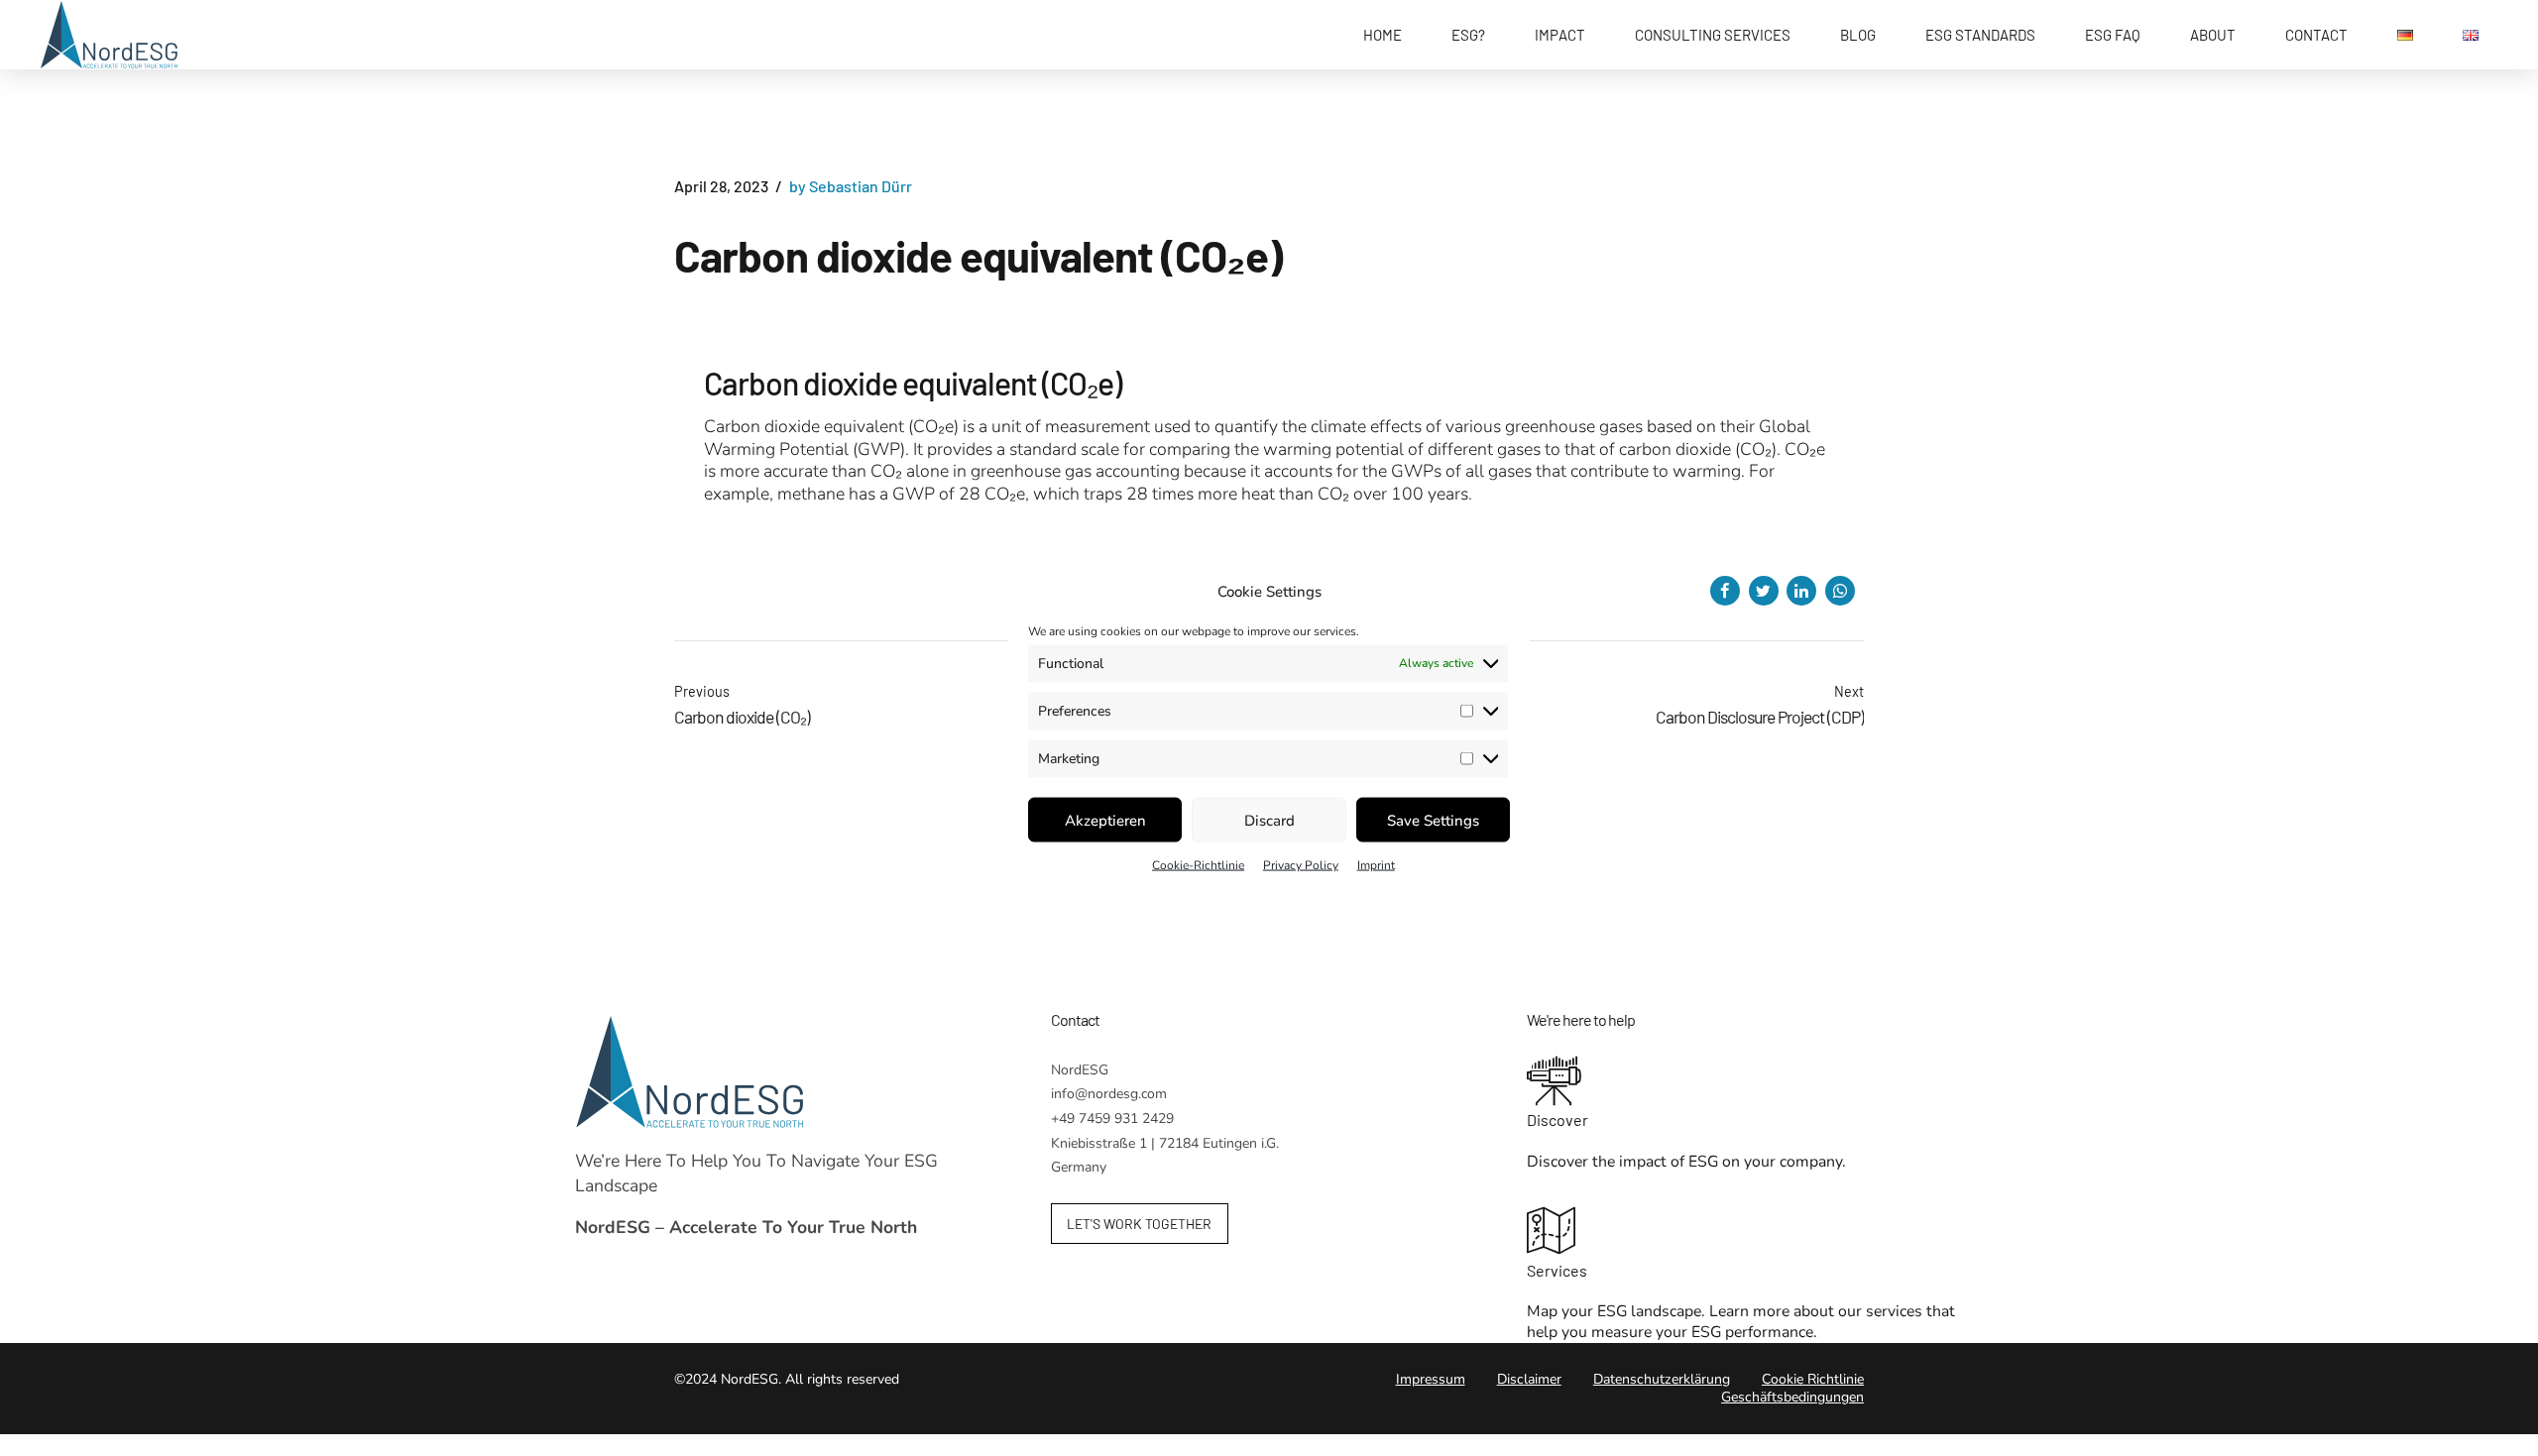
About (2213, 35)
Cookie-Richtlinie (1198, 864)
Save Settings (1433, 820)
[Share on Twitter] (1764, 591)
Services (1557, 1270)
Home (1383, 35)
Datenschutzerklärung (1662, 1379)
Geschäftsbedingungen (1792, 1397)
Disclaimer (1529, 1379)
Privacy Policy (1301, 864)
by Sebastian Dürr (851, 186)
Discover (1557, 1120)
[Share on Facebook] (1725, 591)
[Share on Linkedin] (1801, 591)
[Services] (1745, 1233)
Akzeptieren (1105, 820)
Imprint (1376, 864)
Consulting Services (1713, 35)
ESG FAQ (2113, 35)
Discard (1269, 820)
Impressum (1431, 1379)
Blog (1858, 35)
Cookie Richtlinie (1813, 1379)
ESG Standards (1980, 35)
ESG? (1468, 35)
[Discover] (1745, 1083)
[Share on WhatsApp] (1840, 591)
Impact (1560, 35)
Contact (2316, 35)
